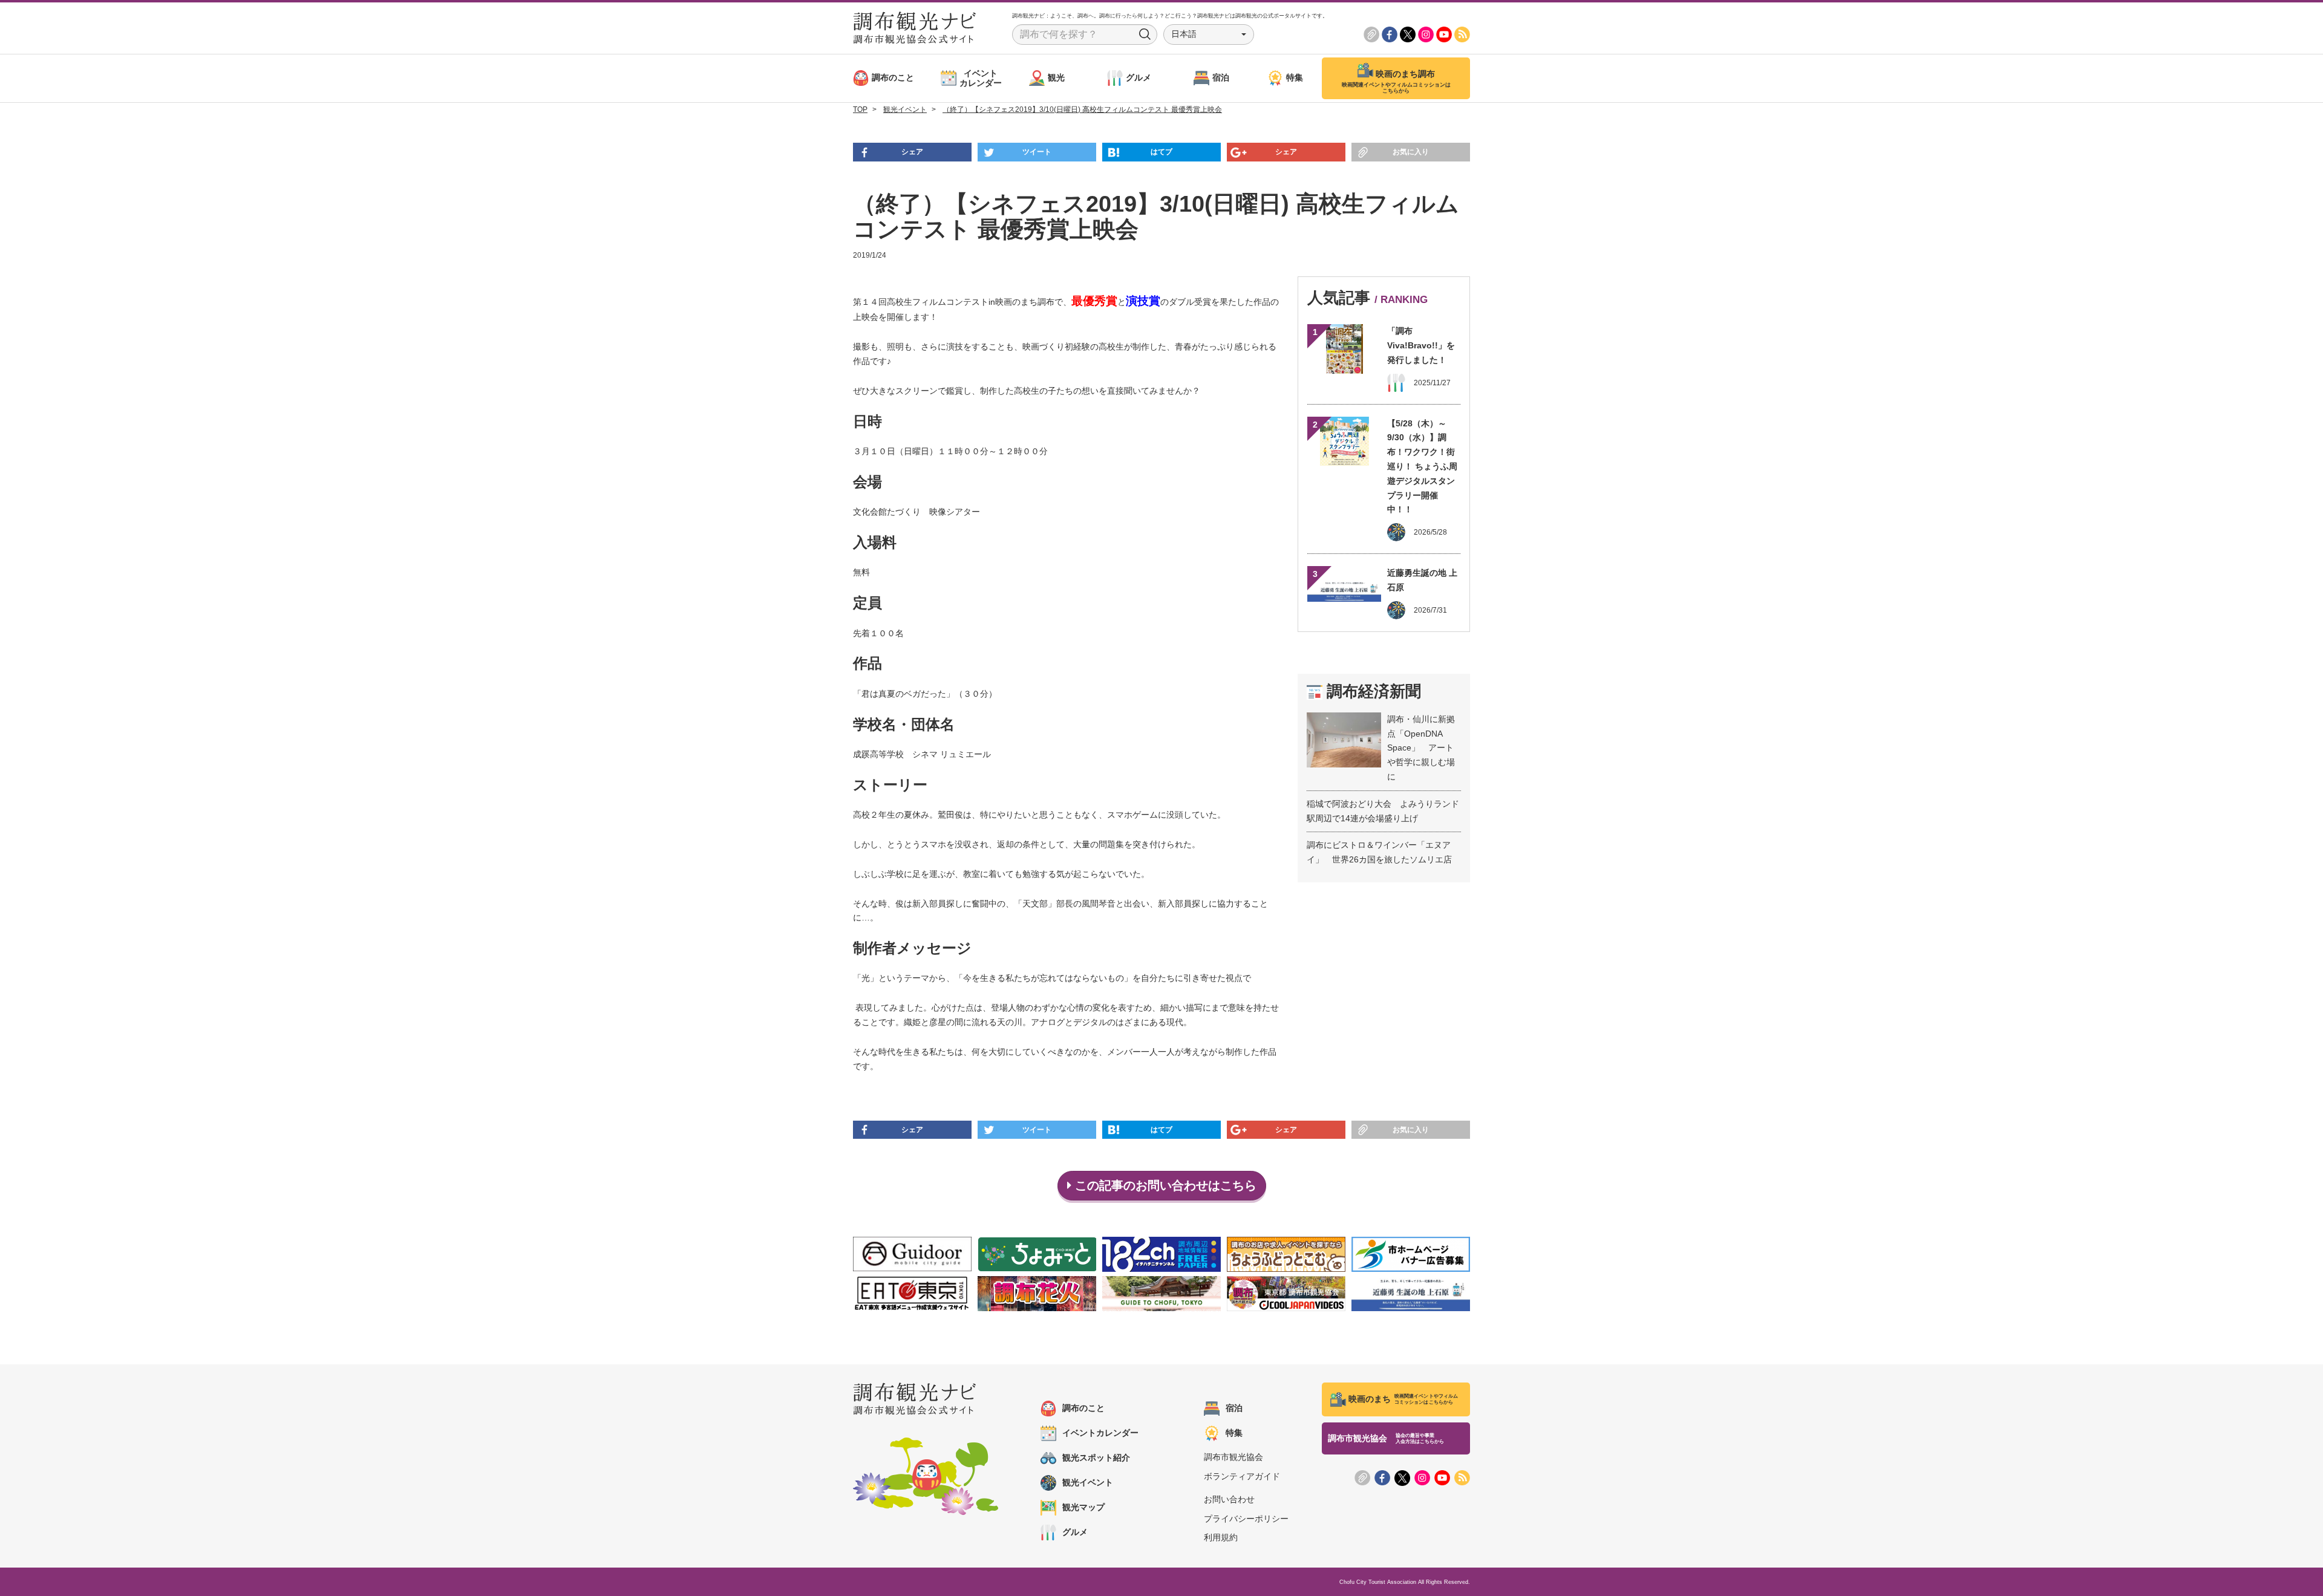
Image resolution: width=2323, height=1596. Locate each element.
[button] (1209, 34)
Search (1145, 34)
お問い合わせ (1229, 1499)
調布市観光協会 (1233, 1457)
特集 (1234, 1433)
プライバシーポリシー (1246, 1519)
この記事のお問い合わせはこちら (1164, 1185)
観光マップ (1083, 1507)
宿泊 (1234, 1408)
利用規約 (1221, 1537)
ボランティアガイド (1242, 1476)
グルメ (1075, 1532)
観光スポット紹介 (1096, 1458)
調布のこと (1083, 1408)
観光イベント (1088, 1482)
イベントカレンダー (1100, 1433)
